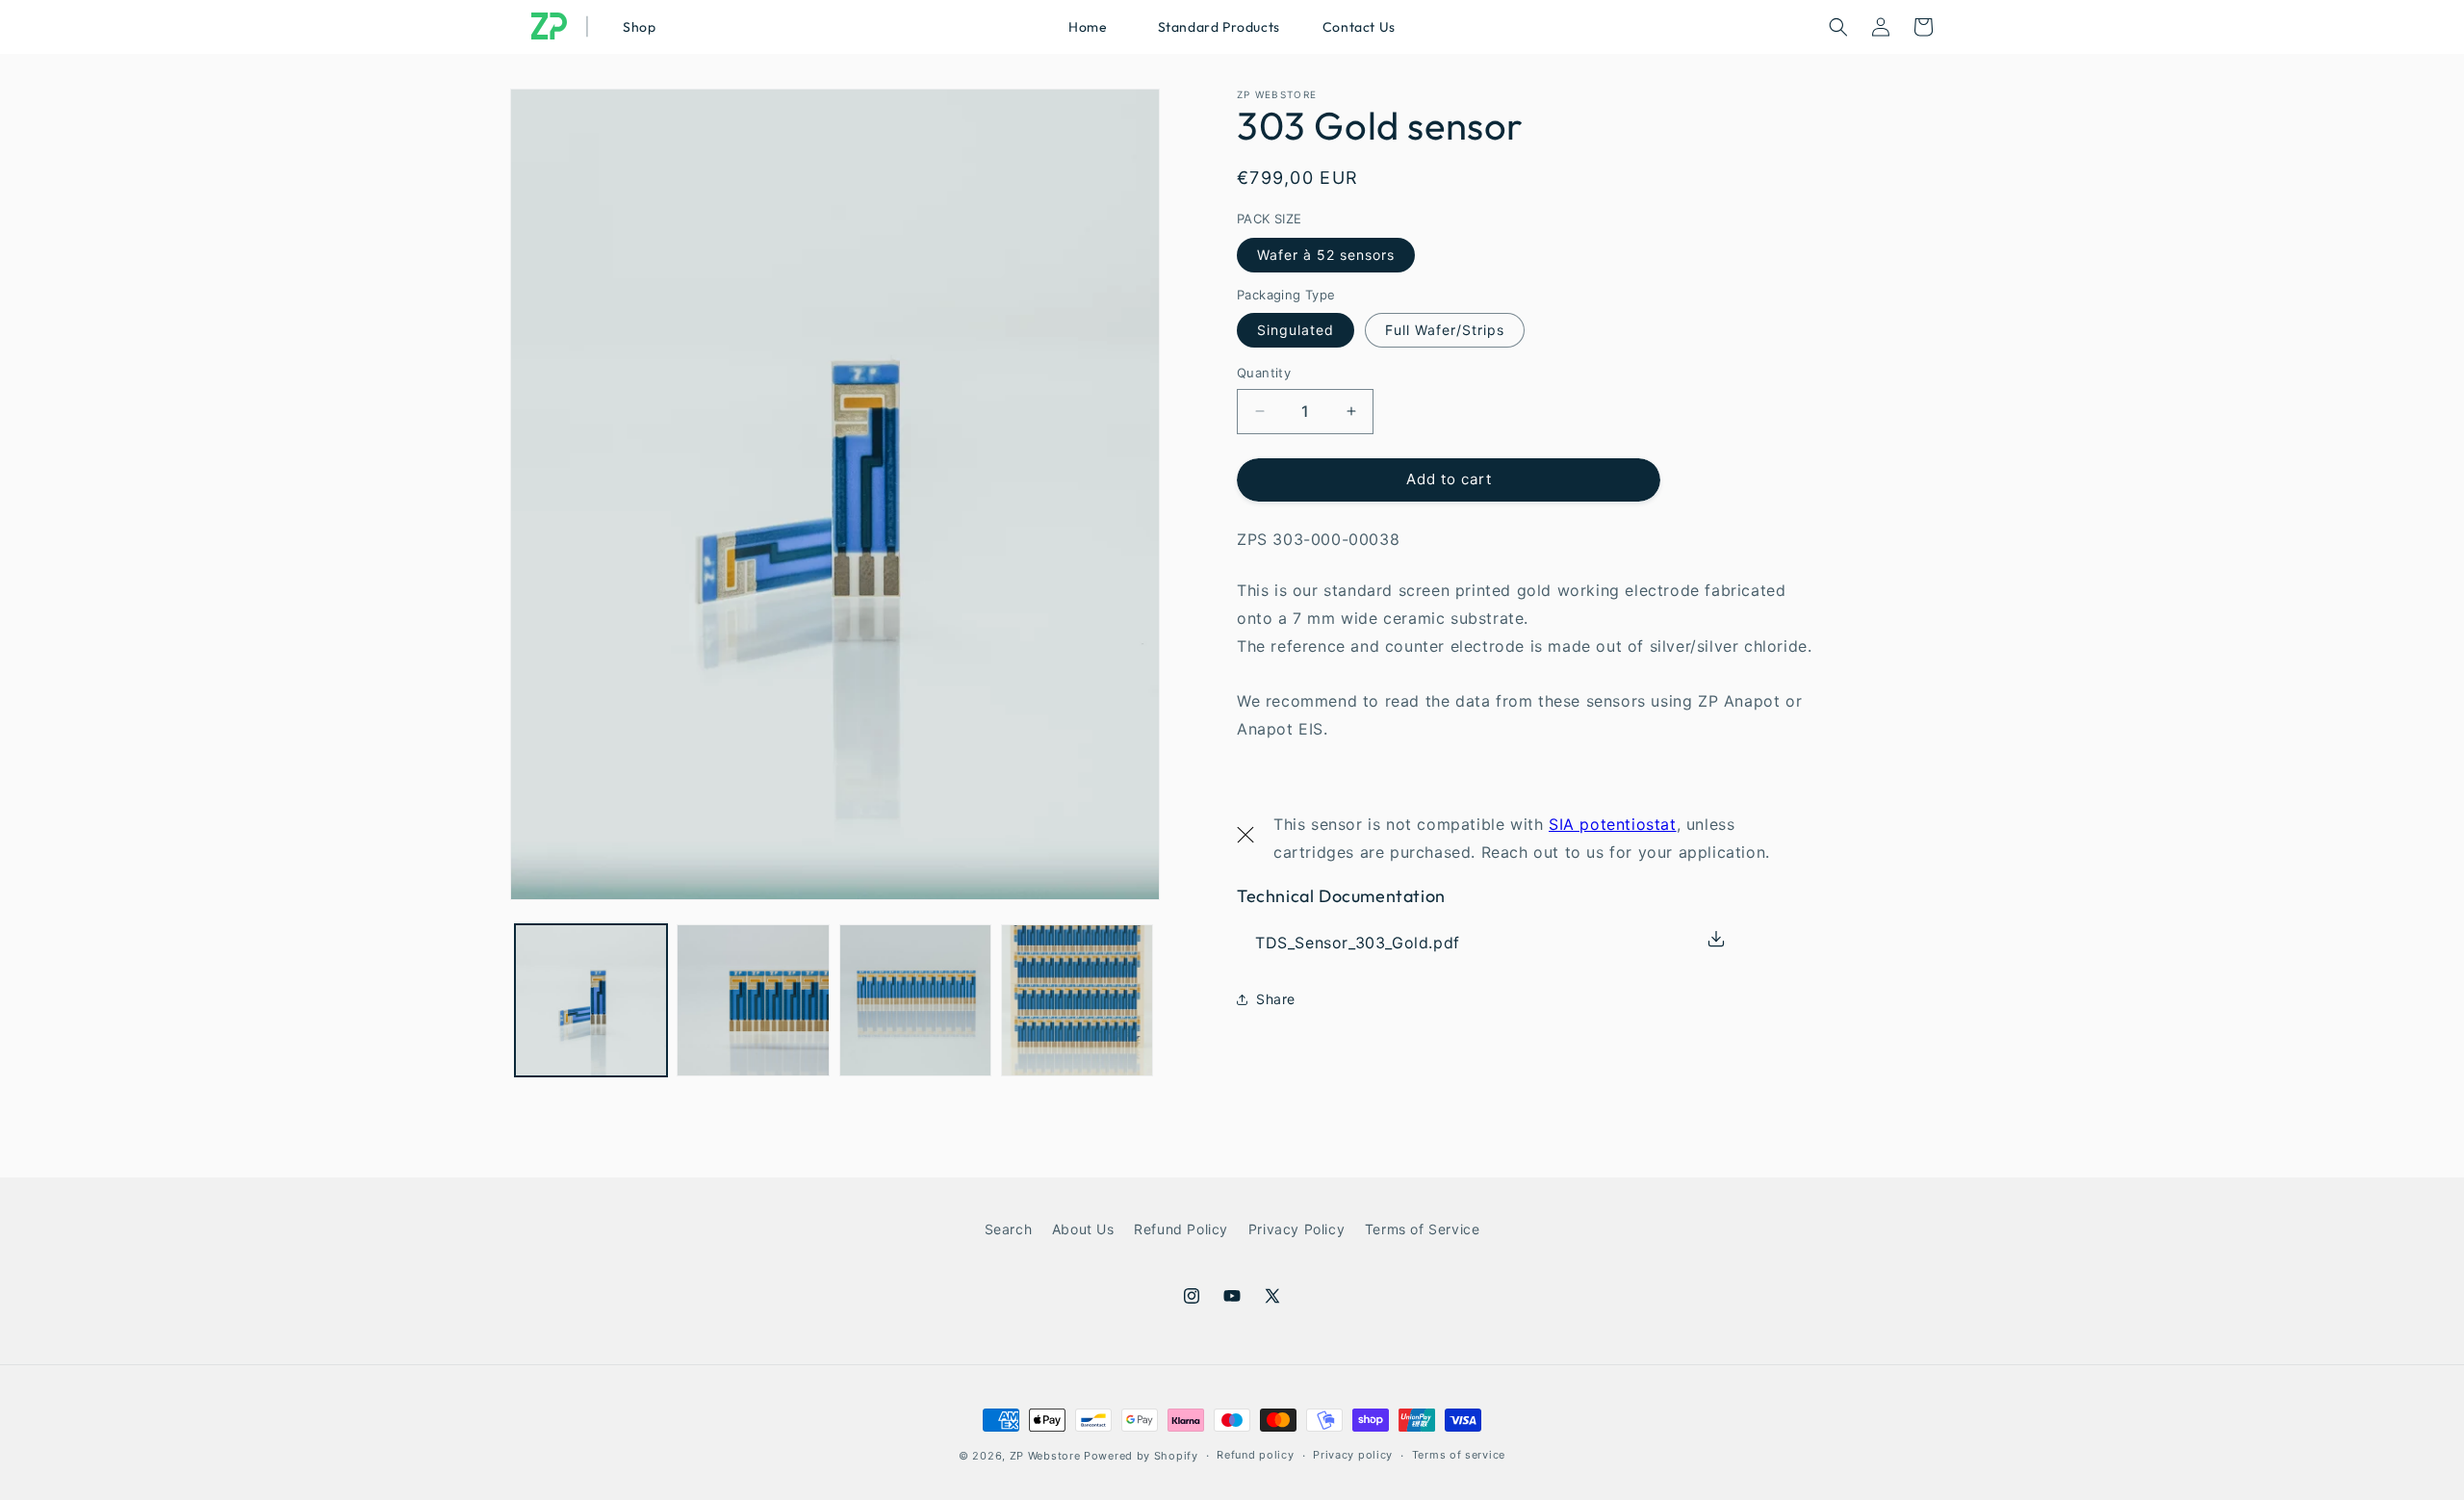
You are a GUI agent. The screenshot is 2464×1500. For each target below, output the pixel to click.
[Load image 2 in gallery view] (753, 1000)
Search (1009, 1229)
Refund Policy (1181, 1229)
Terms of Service (1423, 1229)
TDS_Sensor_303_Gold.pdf (1358, 943)
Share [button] (1276, 999)
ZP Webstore (1045, 1456)
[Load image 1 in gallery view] (591, 1000)
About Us (1083, 1229)
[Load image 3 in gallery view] (915, 1000)
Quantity (1264, 373)
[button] (1215, 27)
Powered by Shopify (1141, 1456)
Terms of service (1459, 1455)
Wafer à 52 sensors (1326, 255)
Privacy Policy (1296, 1229)
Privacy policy (1353, 1455)
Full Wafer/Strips (1445, 330)
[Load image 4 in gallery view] (1077, 1000)
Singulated (1296, 330)
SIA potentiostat (1613, 824)
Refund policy (1255, 1455)
